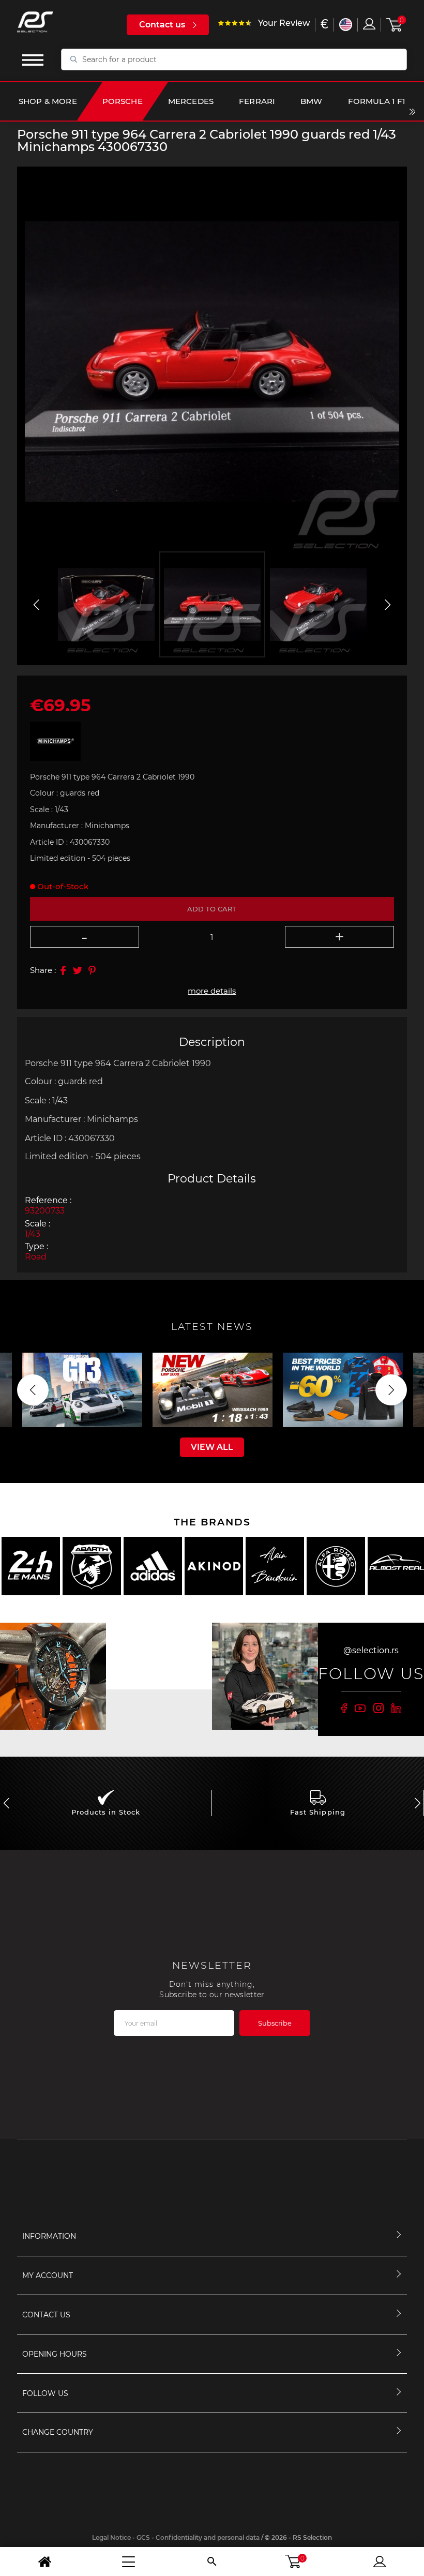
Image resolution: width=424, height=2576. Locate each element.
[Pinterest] (92, 970)
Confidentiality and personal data (208, 2537)
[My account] (380, 2562)
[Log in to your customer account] (369, 24)
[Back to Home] (44, 2562)
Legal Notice (111, 2537)
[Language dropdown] (346, 25)
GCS (143, 2537)
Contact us (162, 25)
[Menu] (128, 2562)
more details (212, 991)
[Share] (63, 970)
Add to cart (212, 909)
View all (212, 1447)
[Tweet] (78, 970)
